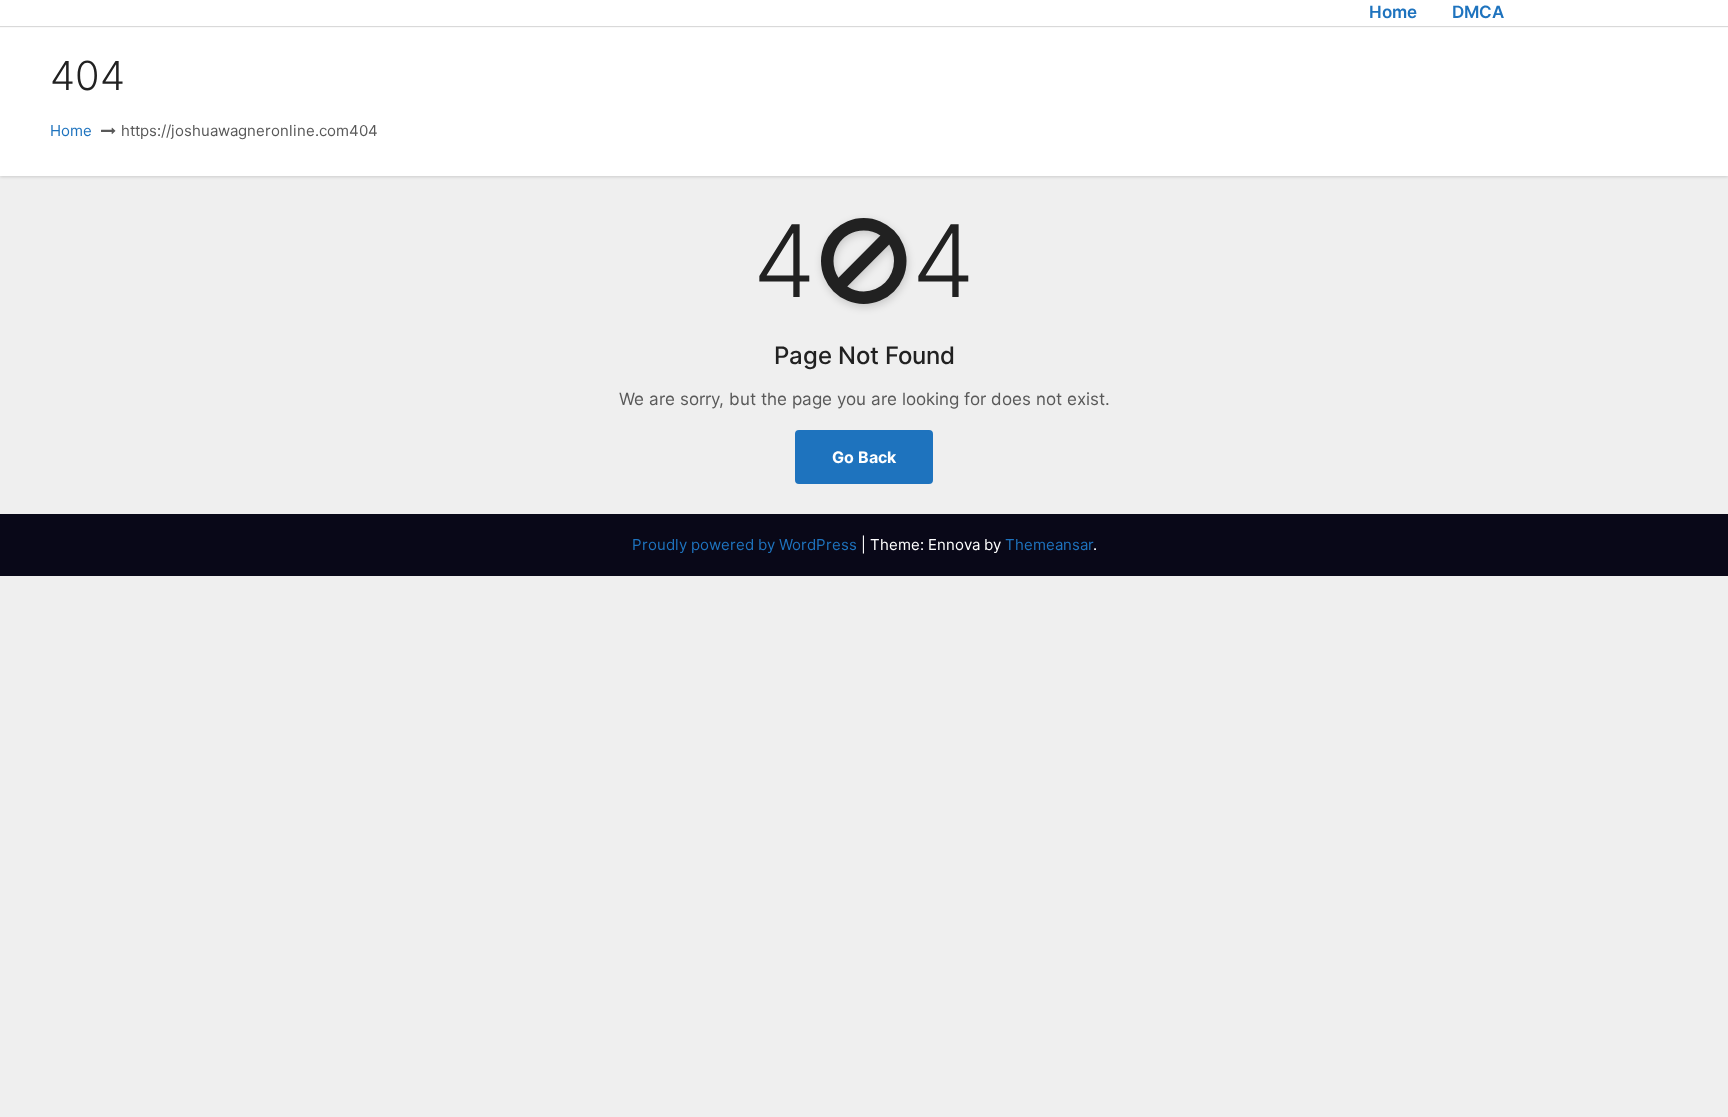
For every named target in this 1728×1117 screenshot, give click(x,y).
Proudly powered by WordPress (746, 544)
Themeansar (1049, 544)
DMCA (1478, 12)
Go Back (864, 457)
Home (1393, 12)
